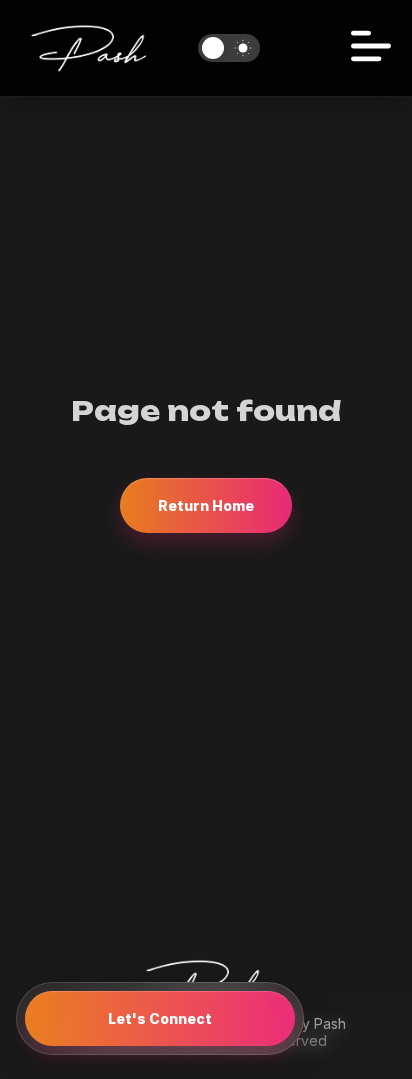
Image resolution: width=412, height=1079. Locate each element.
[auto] (229, 48)
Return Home (206, 505)
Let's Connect (160, 1018)
